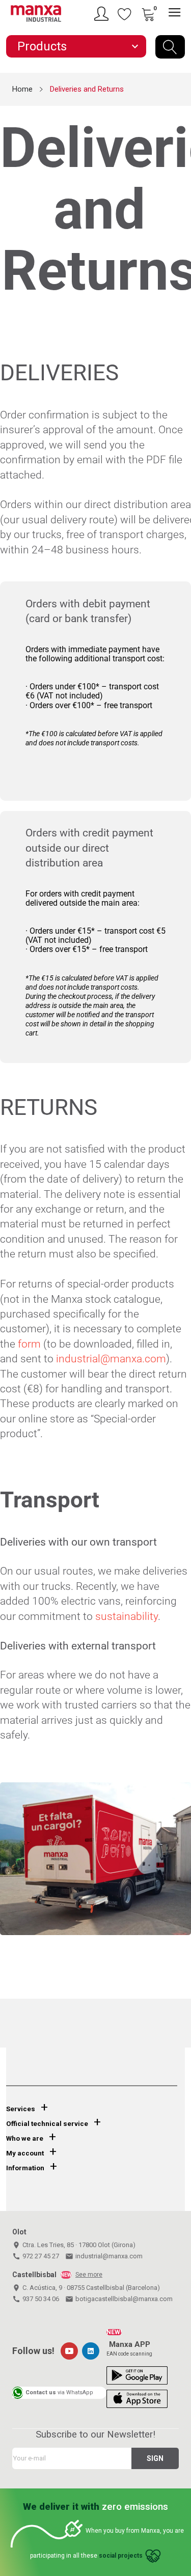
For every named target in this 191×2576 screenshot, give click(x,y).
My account (25, 2153)
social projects (121, 2556)
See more (89, 2275)
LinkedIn (91, 2351)
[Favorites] (125, 14)
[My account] (103, 14)
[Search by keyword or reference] (170, 47)
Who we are (25, 2138)
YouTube (69, 2351)
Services (21, 2109)
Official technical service (47, 2124)
